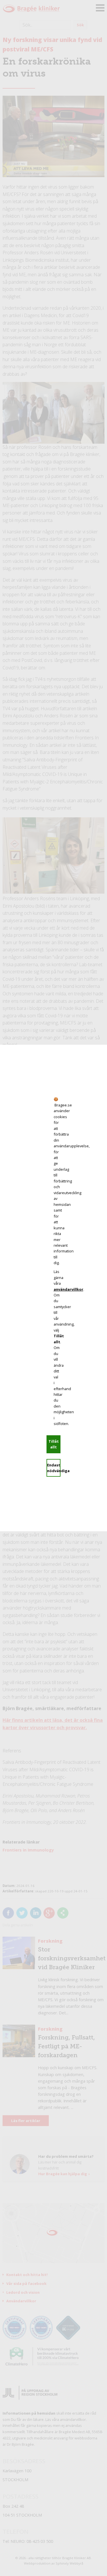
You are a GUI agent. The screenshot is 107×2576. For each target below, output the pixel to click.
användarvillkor (68, 1289)
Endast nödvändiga (54, 1468)
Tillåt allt (54, 1444)
